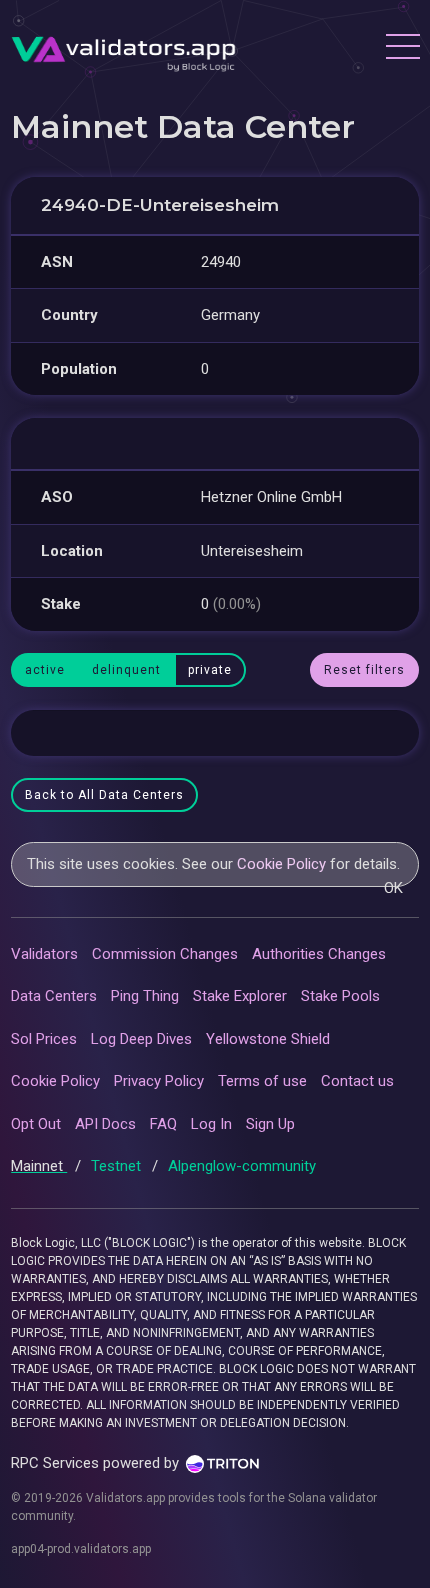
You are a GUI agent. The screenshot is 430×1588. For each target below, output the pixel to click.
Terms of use (262, 1081)
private (210, 670)
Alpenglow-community (242, 1166)
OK (393, 888)
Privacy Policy (159, 1081)
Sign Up (270, 1124)
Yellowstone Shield (268, 1039)
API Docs (105, 1124)
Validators (44, 954)
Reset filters (364, 670)
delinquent (126, 670)
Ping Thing (145, 996)
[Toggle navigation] (402, 49)
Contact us (357, 1081)
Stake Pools (340, 996)
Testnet (118, 1166)
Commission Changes (165, 954)
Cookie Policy (281, 864)
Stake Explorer (240, 996)
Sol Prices (44, 1039)
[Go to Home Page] (123, 49)
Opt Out (36, 1124)
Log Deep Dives (141, 1039)
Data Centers (54, 996)
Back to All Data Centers (104, 795)
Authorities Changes (319, 954)
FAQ (163, 1124)
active (45, 670)
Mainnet (39, 1166)
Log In (211, 1124)
